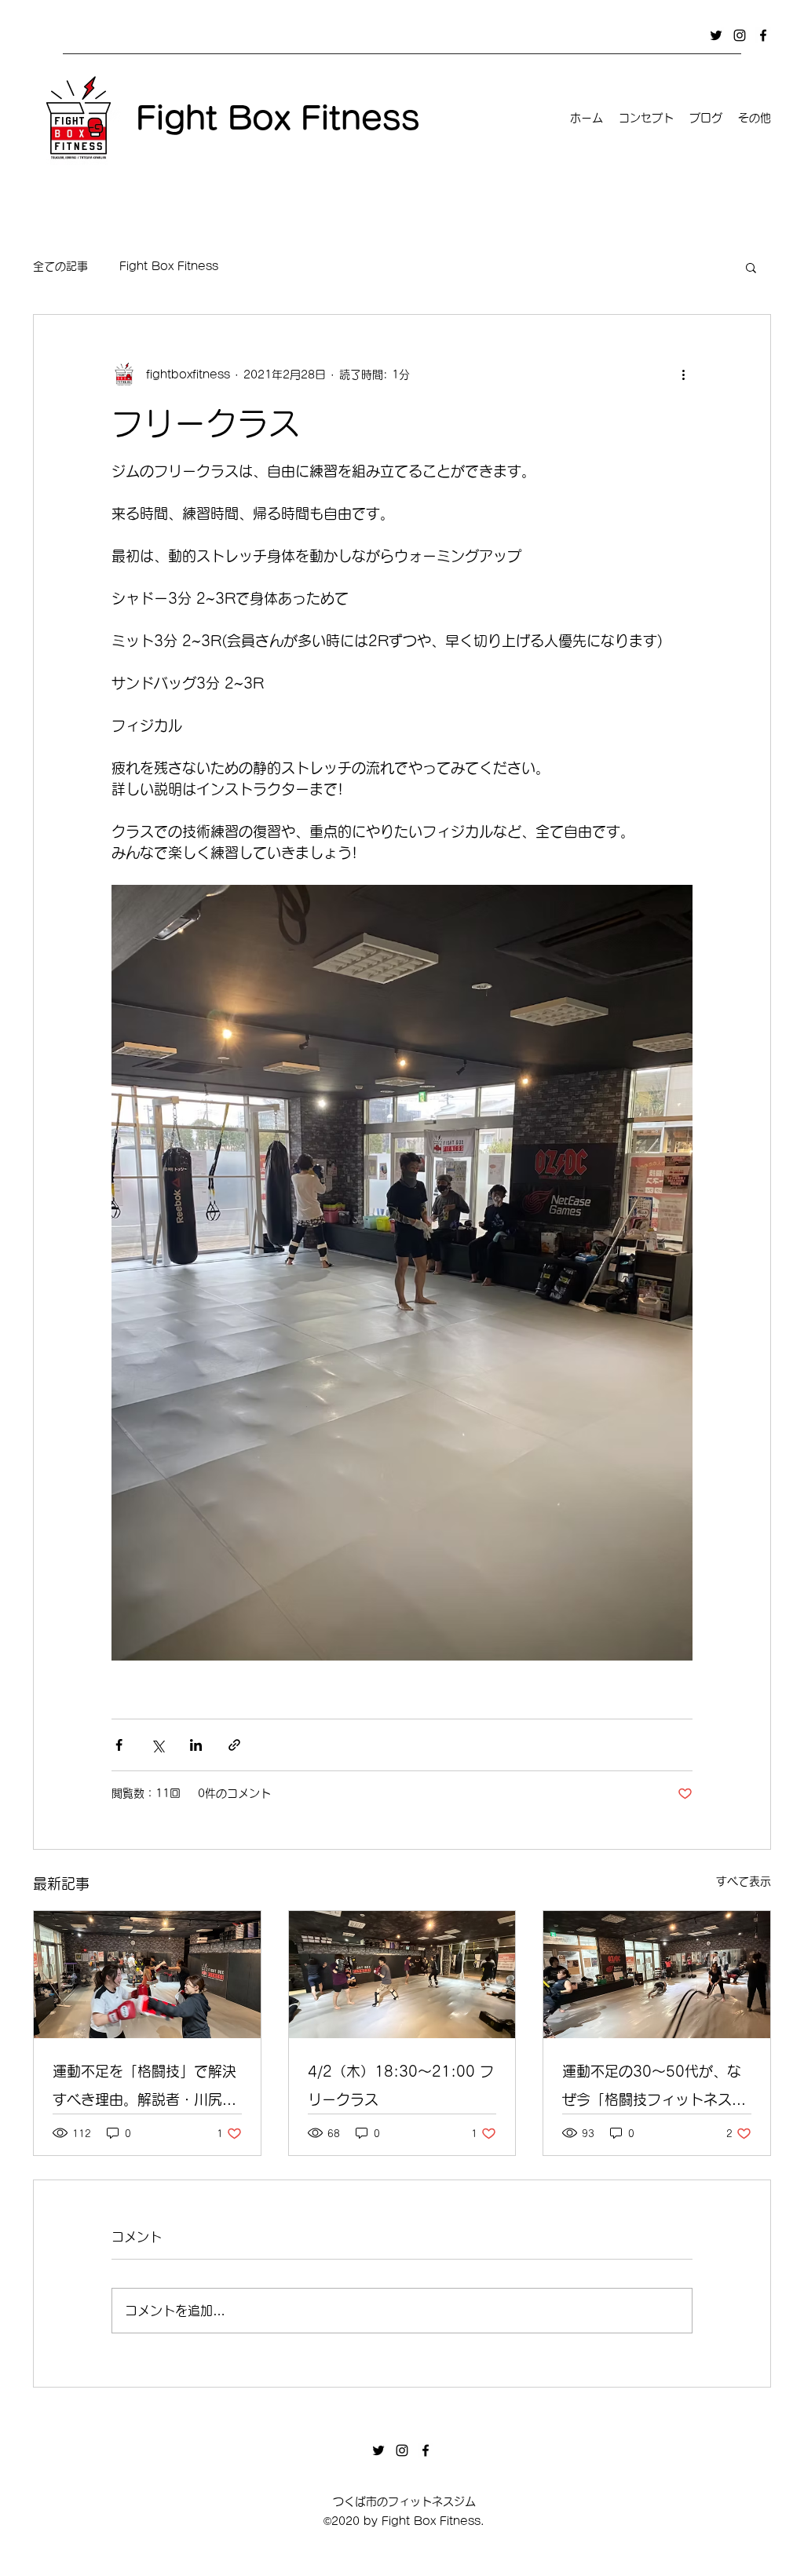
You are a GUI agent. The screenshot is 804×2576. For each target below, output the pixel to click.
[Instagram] (740, 35)
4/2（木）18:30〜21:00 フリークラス (401, 2085)
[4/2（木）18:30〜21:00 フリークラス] (402, 1975)
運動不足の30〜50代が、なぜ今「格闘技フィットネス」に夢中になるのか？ (654, 2089)
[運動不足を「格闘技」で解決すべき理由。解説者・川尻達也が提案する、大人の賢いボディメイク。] (147, 1975)
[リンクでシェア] (234, 1745)
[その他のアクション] (683, 375)
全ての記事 (60, 266)
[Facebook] (763, 35)
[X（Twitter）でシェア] (157, 1745)
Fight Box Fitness (169, 266)
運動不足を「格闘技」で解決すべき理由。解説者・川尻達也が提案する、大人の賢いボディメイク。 (144, 2089)
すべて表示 (744, 1881)
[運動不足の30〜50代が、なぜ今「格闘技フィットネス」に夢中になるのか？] (657, 1975)
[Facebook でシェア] (119, 1745)
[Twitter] (716, 35)
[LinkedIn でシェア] (196, 1745)
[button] (751, 267)
